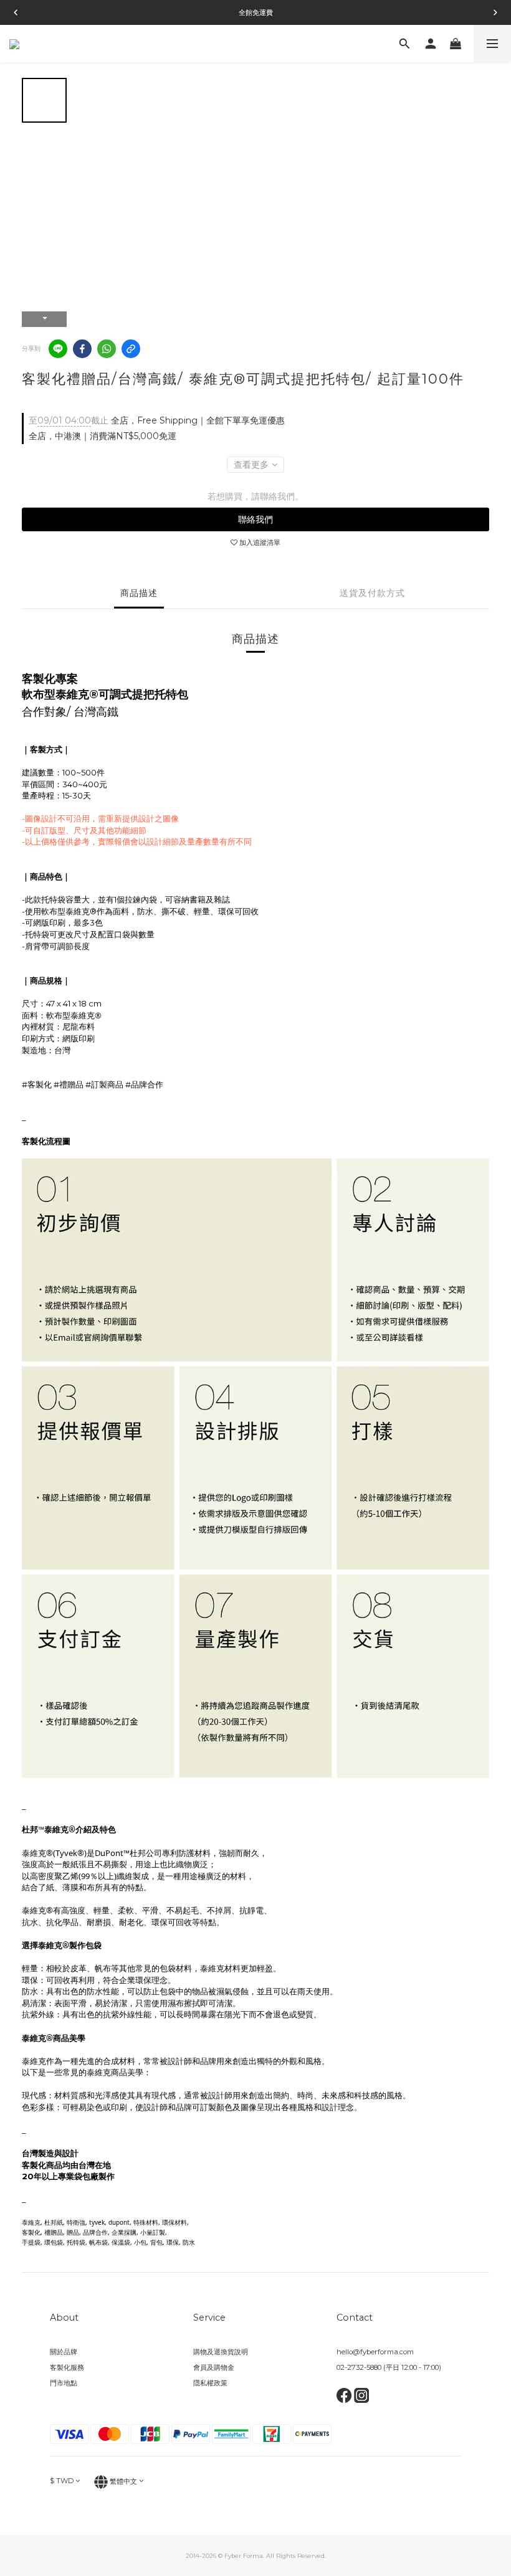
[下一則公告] (495, 12)
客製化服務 (67, 2367)
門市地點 (64, 2383)
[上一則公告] (16, 12)
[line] (58, 349)
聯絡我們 (255, 519)
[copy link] (131, 349)
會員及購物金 (214, 2367)
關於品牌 (64, 2352)
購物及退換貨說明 (221, 2352)
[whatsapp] (107, 349)
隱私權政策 (210, 2383)
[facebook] (82, 349)
